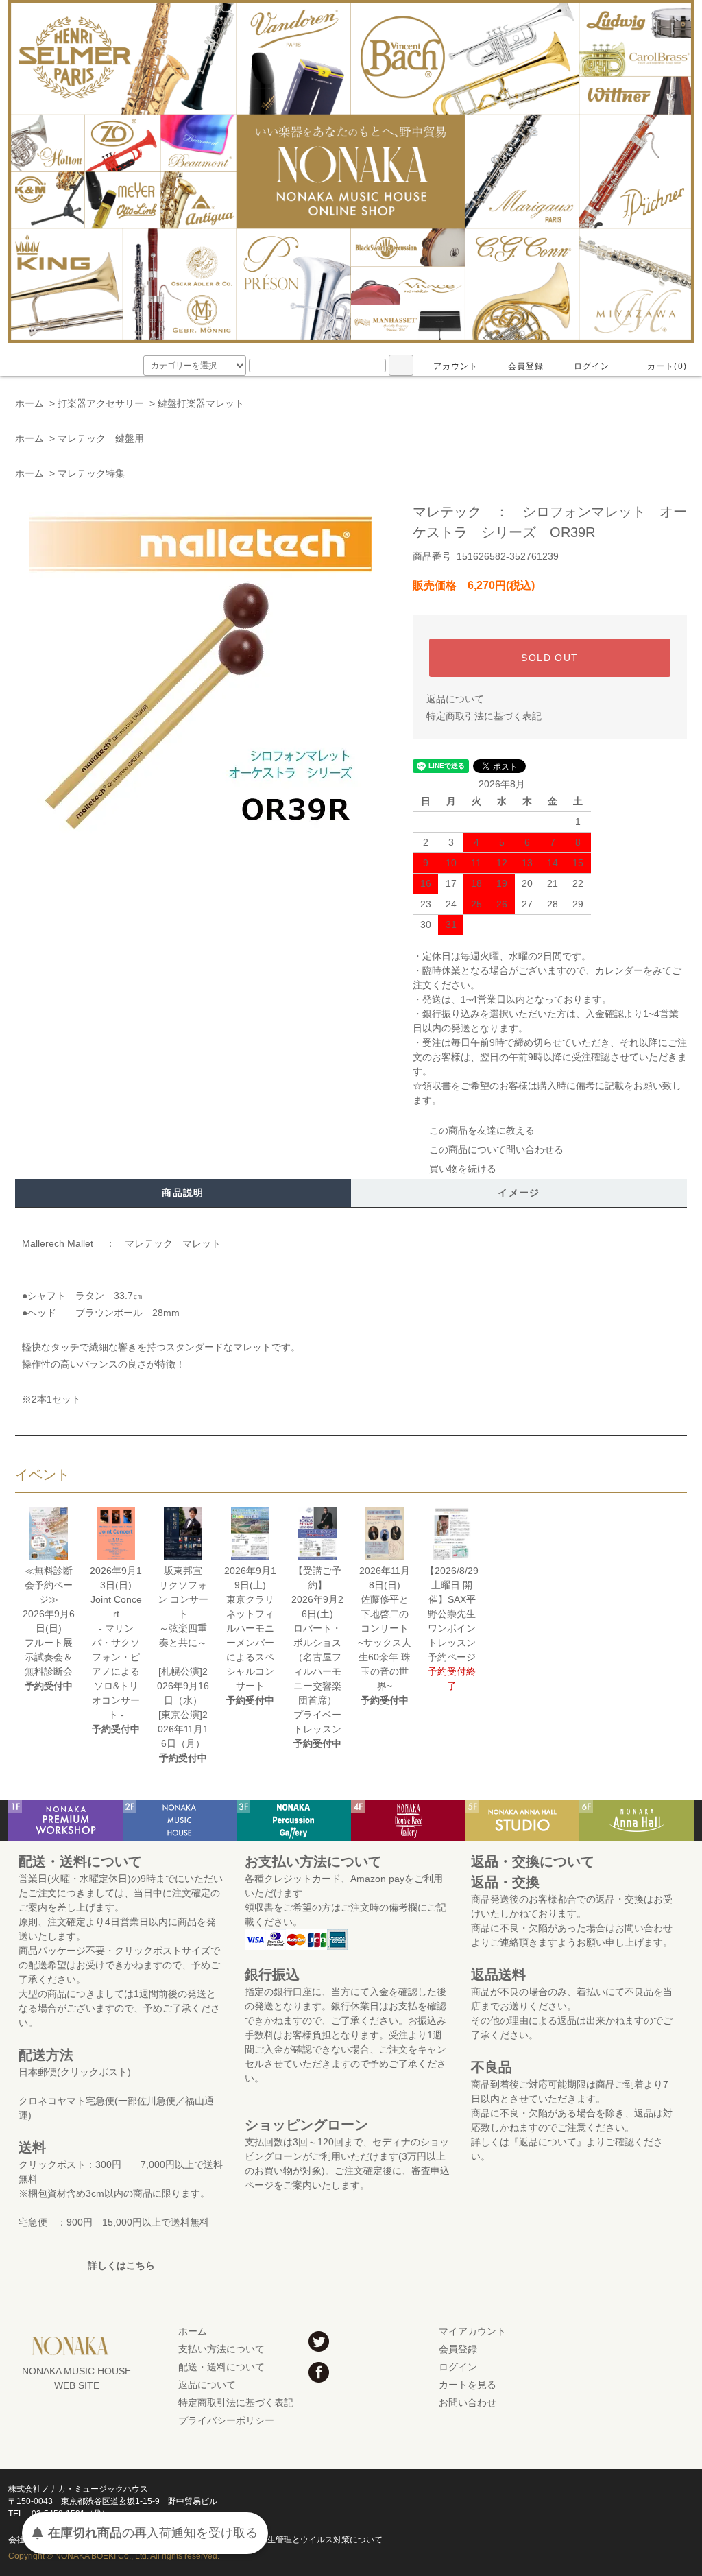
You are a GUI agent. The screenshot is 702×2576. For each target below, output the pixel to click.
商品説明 (183, 1193)
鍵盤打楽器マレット (201, 403)
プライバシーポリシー (226, 2420)
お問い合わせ (468, 2402)
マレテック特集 (91, 473)
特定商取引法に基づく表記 (484, 716)
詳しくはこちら (121, 2265)
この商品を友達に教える (482, 1130)
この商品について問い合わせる (496, 1149)
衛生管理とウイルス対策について (321, 2540)
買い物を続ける (463, 1169)
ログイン (592, 366)
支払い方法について (221, 2349)
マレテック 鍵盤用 (101, 438)
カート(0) (667, 366)
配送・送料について (221, 2367)
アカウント (456, 366)
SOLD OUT (549, 658)
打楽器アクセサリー (101, 403)
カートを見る (468, 2385)
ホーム (29, 403)
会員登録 (526, 366)
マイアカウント (472, 2331)
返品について (455, 699)
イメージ (519, 1193)
